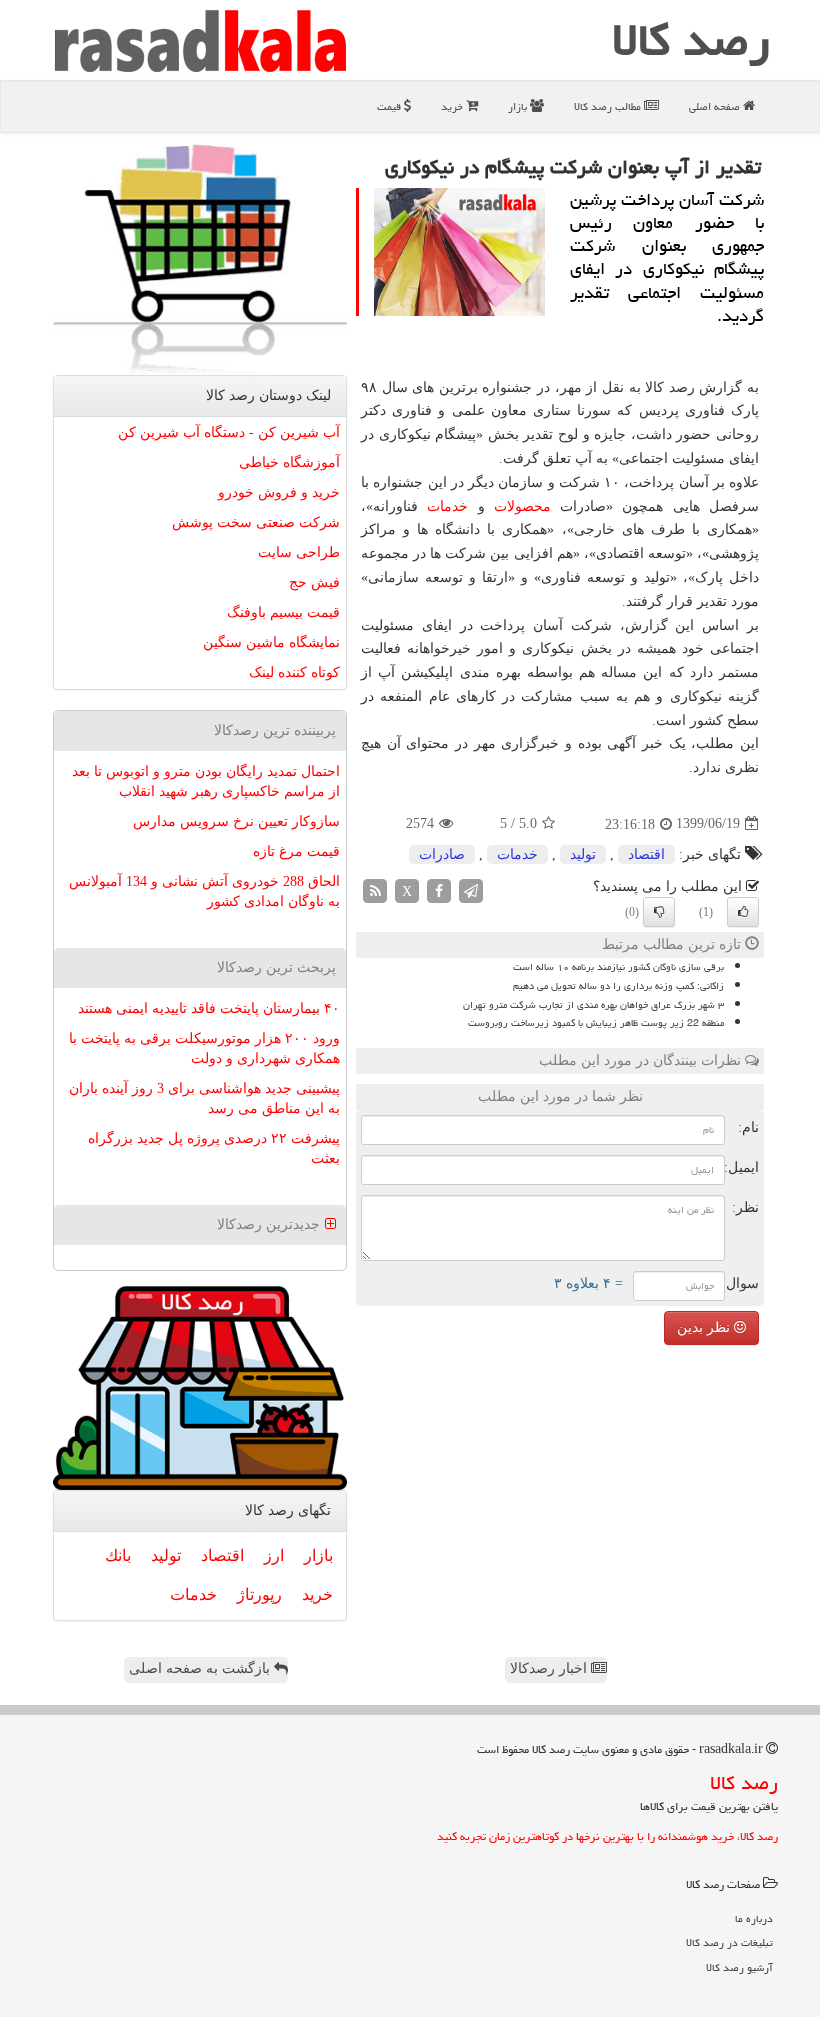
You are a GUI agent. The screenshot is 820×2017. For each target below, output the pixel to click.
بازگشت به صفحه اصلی (201, 1668)
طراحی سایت (299, 552)
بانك (118, 1555)
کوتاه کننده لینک (294, 672)
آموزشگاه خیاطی (289, 462)
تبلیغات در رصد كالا (729, 1942)
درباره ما (754, 1918)
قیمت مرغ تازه (296, 851)
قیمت (390, 106)
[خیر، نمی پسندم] (659, 912)
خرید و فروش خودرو (279, 492)
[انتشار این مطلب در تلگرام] (471, 889)
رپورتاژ (259, 1594)
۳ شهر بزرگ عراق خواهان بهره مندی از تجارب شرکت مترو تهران (593, 1005)
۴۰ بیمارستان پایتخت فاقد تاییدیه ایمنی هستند (209, 1008)
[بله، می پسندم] (743, 912)
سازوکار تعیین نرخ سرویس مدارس (236, 821)
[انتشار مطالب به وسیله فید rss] (375, 889)
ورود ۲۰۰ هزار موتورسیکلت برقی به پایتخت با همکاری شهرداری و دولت (204, 1048)
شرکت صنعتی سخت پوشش (256, 522)
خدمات (447, 506)
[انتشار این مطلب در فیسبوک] (439, 889)
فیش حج (314, 582)
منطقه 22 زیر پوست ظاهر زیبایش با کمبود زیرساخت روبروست (596, 1023)
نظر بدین (705, 1327)
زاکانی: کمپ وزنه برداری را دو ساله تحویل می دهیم (618, 986)
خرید (453, 106)
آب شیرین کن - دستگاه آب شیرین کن (229, 432)
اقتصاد (646, 854)
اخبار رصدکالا (550, 1668)
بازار (519, 106)
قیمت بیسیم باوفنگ (283, 612)
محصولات (522, 506)
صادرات (442, 854)
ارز (274, 1555)
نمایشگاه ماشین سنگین (271, 642)
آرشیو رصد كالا (739, 1967)
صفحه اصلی (716, 106)
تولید (583, 854)
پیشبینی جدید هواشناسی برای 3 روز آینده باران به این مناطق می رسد (204, 1098)
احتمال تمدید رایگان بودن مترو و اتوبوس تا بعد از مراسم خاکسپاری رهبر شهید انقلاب (206, 781)
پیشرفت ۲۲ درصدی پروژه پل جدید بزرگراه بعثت (214, 1148)
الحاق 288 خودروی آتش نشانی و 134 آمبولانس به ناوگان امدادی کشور (204, 891)
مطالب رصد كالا (609, 106)
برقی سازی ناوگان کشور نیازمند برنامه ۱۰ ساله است (618, 967)
